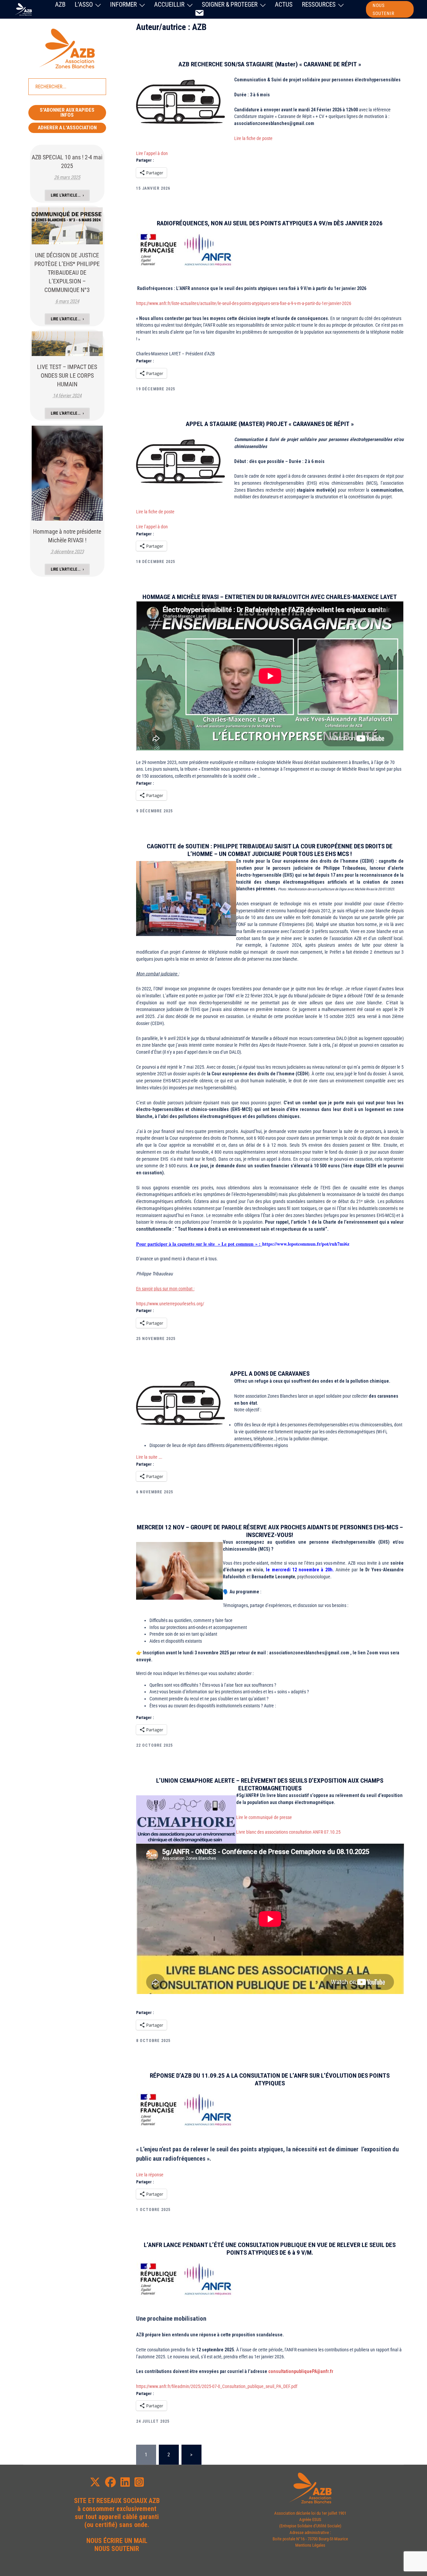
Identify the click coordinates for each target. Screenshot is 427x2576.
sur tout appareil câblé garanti (117, 2517)
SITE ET (84, 2501)
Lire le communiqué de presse (265, 1817)
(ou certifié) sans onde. (117, 2525)
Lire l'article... (66, 195)
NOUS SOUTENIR (383, 9)
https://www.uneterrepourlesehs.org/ (170, 1304)
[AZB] (23, 9)
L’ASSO (84, 4)
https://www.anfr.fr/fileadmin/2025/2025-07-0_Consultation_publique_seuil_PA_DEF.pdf (217, 2386)
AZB (60, 4)
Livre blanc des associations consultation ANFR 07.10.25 (288, 1832)
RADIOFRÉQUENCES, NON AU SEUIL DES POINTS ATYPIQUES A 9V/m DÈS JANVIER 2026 (270, 223)
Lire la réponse (150, 2175)
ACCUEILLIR (169, 4)
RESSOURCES (319, 4)
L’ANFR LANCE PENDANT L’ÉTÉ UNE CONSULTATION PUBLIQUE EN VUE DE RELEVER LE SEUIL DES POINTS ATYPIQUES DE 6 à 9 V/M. (270, 2249)
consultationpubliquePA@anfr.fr (301, 2371)
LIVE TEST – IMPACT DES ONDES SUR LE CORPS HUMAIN (67, 375)
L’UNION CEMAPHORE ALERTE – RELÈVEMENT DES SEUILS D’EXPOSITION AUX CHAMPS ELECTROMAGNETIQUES (270, 1784)
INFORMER (123, 4)
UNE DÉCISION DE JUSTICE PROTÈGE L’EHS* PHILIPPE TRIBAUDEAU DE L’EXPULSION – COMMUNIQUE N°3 (67, 272)
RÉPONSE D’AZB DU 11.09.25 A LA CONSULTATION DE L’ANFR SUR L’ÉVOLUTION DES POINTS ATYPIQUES (270, 2079)
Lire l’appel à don (152, 153)
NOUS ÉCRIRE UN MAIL (117, 2541)
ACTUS (284, 4)
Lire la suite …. (149, 1457)
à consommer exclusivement (117, 2509)
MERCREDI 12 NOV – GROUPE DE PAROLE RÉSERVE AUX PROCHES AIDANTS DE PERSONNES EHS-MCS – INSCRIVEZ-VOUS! (270, 1531)
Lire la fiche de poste (253, 138)
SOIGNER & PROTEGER (230, 4)
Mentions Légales (310, 2545)
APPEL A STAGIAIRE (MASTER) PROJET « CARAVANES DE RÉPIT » (270, 424)
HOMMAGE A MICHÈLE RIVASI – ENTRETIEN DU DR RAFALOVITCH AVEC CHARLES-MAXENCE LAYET (270, 597)
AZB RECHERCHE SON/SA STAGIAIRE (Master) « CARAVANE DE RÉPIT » (270, 64)
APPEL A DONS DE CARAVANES (270, 1373)
